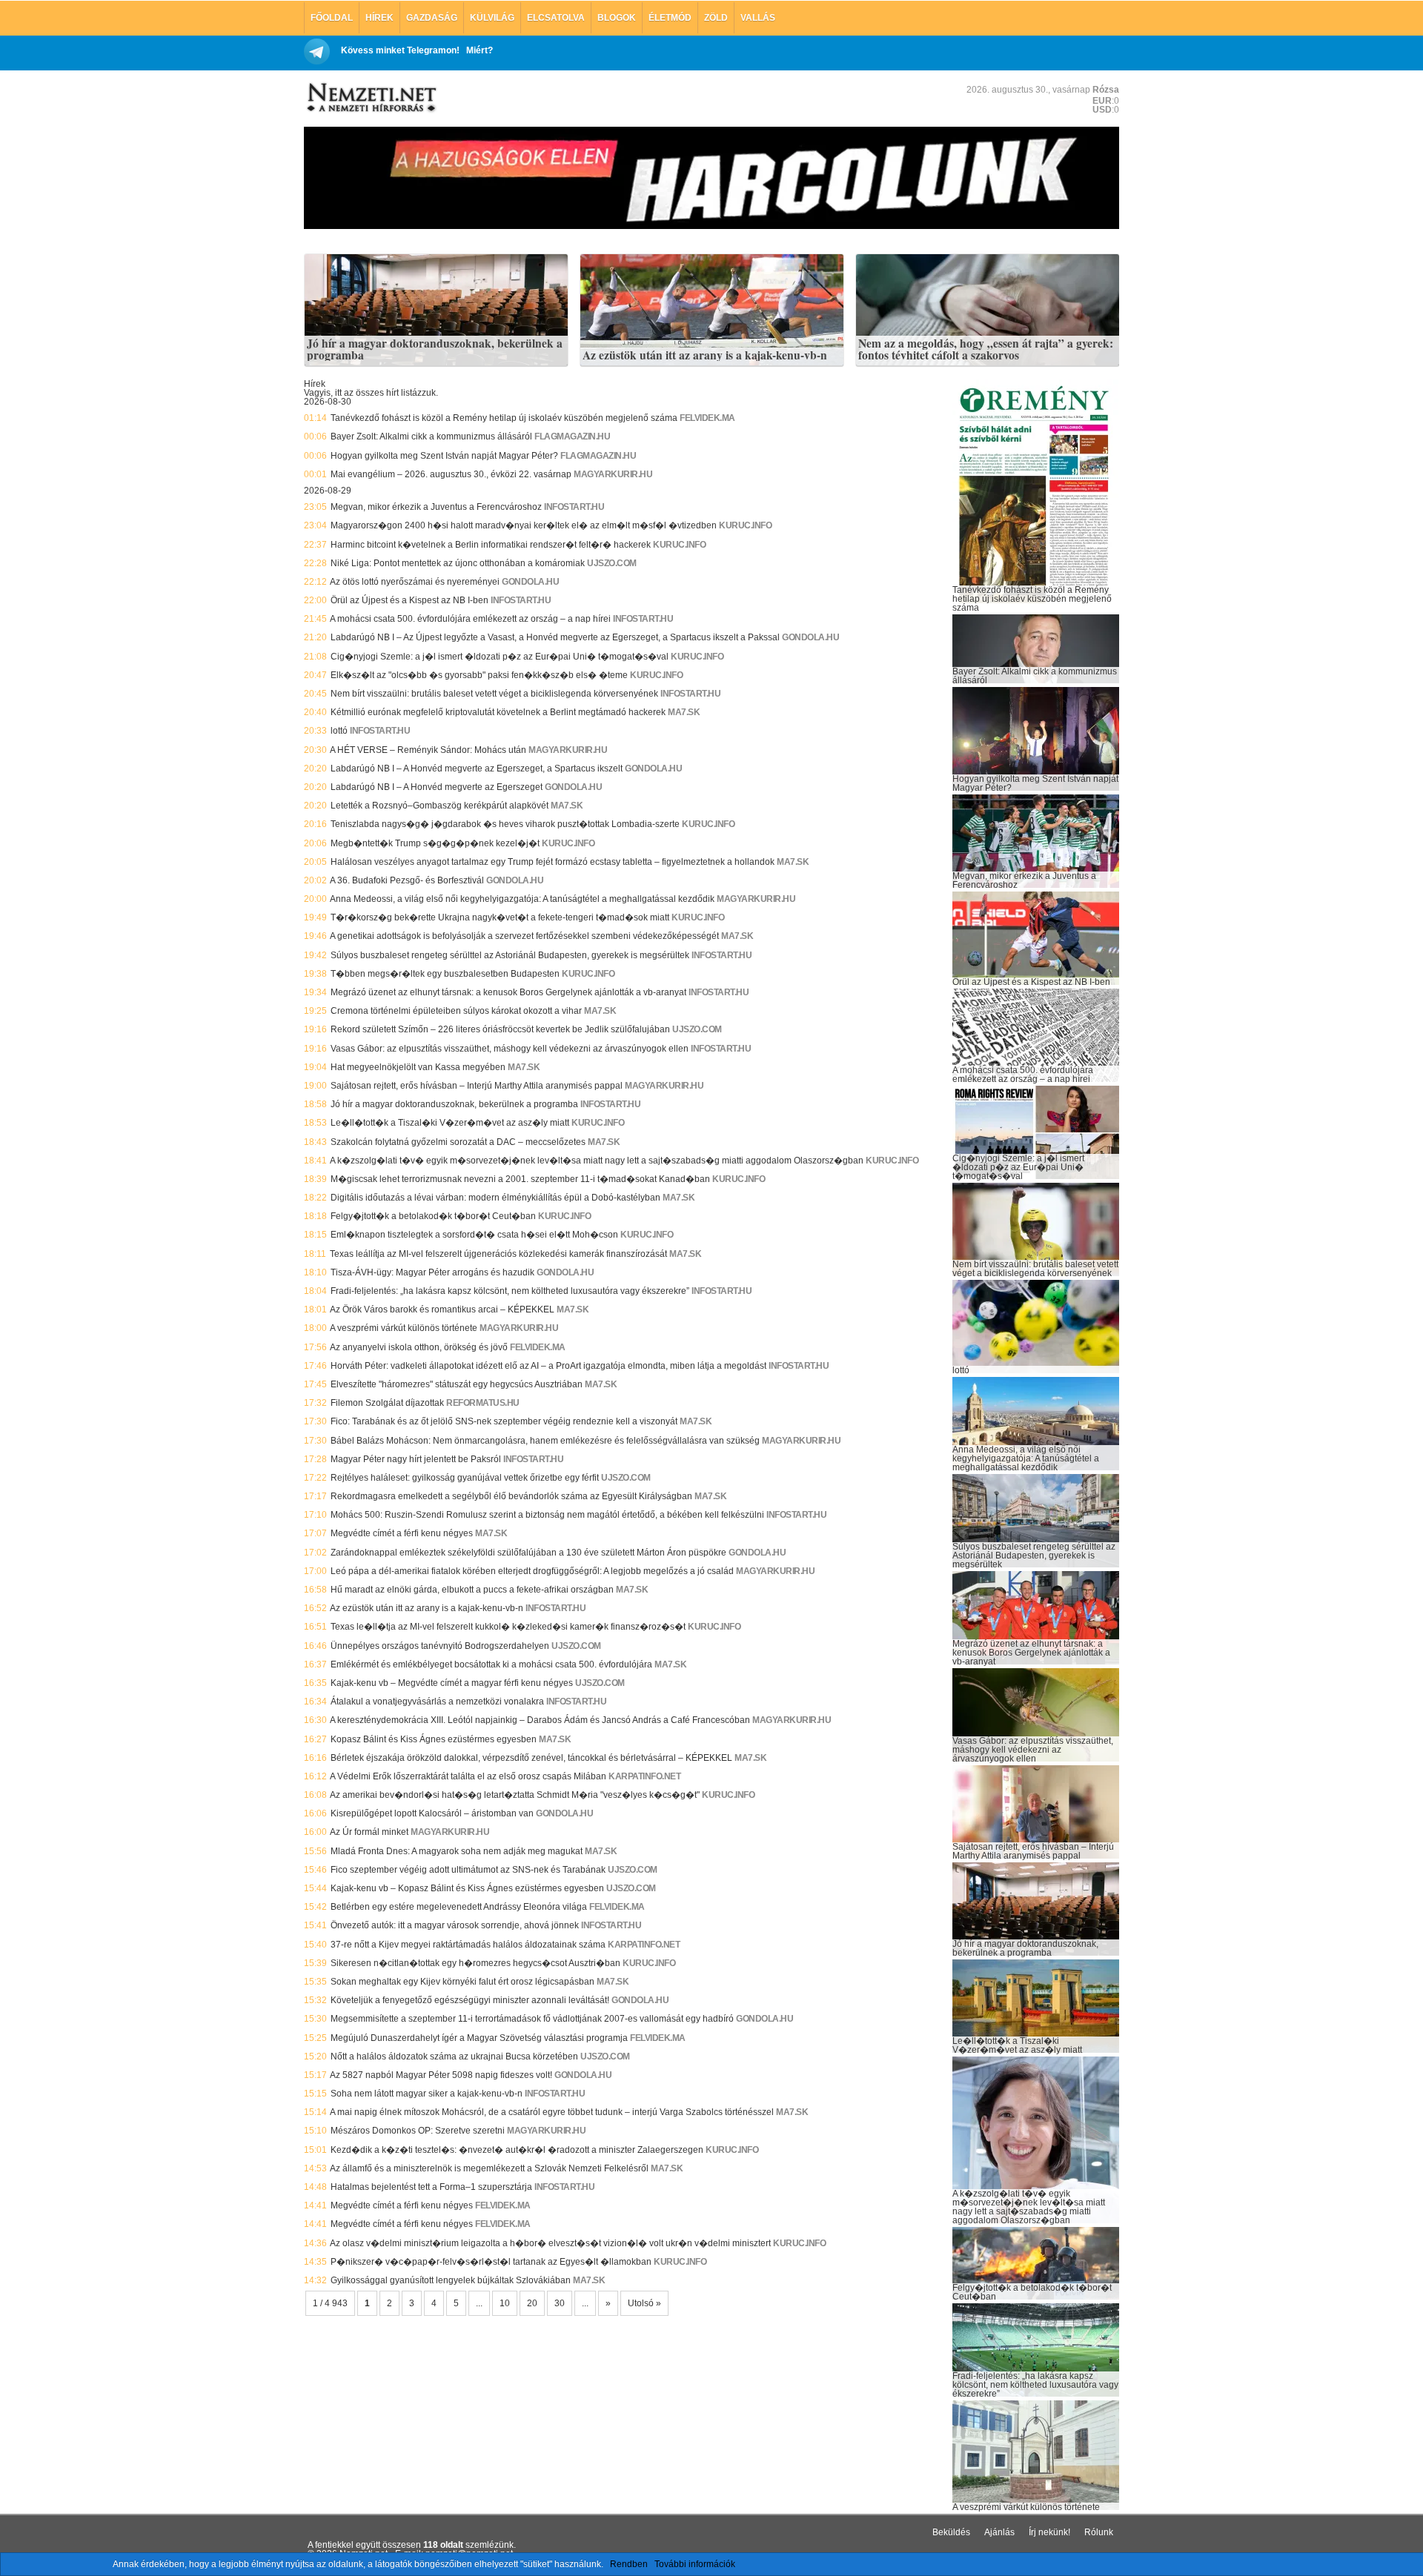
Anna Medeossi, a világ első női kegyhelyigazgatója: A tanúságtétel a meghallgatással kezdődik (522, 899)
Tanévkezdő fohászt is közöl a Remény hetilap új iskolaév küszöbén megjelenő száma (504, 418)
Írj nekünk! (1049, 2532)
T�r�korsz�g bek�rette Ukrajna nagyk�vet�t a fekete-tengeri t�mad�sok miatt (500, 917)
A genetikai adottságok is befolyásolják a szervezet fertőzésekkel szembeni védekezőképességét (524, 936)
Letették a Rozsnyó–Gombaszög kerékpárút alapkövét (439, 806)
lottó (339, 731)
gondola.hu (530, 582)
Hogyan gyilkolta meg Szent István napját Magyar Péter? (444, 456)
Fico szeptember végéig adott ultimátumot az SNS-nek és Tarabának (468, 1870)
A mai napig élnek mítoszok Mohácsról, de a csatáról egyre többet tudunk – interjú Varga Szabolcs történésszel (552, 2112)
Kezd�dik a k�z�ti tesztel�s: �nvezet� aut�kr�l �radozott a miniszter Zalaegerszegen (517, 2150)
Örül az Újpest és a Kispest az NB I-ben (409, 600)
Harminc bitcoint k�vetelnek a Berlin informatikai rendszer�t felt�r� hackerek (491, 545)
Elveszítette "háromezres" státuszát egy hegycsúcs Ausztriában (457, 1384)
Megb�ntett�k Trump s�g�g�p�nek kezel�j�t (435, 843)
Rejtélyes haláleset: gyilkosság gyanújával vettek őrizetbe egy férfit (465, 1478)
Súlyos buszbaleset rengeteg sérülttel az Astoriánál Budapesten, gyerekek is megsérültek (510, 955)
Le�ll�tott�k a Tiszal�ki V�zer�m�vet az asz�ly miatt (450, 1123)
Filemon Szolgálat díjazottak (387, 1403)
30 (560, 2303)
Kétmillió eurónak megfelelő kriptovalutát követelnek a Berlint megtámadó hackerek (498, 712)
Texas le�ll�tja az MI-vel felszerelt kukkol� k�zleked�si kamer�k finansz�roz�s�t (508, 1627)
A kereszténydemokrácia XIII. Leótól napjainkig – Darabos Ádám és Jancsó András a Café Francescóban (540, 1720)
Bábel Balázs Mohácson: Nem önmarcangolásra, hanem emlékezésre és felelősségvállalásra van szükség (545, 1441)
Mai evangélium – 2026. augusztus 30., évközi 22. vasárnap (451, 474)
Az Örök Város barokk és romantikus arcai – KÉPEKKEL (442, 1309)
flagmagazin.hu (572, 436)
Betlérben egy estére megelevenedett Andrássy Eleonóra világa (459, 1907)
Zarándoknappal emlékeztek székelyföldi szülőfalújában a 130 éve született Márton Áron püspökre (528, 1553)
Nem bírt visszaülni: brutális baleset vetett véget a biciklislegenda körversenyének (494, 694)
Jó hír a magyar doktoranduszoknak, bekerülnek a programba (435, 349)
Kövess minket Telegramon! (400, 50)
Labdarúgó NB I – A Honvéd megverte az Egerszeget (437, 787)
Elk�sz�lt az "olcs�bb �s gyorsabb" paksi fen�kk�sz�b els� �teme (479, 675)
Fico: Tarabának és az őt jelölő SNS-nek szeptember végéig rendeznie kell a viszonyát (504, 1421)
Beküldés (951, 2532)
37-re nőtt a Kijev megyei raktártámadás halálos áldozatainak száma (468, 1945)
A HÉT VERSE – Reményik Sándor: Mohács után (428, 750)
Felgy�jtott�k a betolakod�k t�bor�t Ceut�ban (433, 1216)
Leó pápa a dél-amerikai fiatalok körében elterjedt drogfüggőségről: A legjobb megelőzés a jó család (532, 1571)
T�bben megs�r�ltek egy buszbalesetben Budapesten (445, 974)
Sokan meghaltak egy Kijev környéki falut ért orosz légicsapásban (462, 1982)
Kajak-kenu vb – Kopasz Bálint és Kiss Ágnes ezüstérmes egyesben (467, 1888)
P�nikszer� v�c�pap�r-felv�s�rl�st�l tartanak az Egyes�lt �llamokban (491, 2262)
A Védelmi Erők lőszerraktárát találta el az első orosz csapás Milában (468, 1776)
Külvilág (492, 18)
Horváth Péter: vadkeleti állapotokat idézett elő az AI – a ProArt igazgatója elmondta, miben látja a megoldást (548, 1366)
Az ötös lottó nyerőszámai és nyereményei (415, 582)
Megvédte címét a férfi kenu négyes (402, 1533)
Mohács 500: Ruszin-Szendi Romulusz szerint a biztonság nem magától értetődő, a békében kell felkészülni (547, 1515)
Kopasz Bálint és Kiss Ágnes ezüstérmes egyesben (434, 1739)
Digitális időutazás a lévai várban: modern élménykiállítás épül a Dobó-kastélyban (495, 1198)
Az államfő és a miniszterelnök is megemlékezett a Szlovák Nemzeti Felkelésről (489, 2168)
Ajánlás (999, 2532)
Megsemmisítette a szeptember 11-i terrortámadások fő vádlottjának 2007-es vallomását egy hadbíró (532, 2019)
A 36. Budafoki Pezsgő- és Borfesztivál (407, 880)
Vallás (758, 18)
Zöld (716, 18)
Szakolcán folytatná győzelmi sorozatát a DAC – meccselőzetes (458, 1142)
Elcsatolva (556, 18)
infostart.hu (574, 507)
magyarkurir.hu (613, 474)
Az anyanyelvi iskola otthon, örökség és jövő (419, 1347)
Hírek (379, 18)
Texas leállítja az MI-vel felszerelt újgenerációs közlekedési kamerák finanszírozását (498, 1254)
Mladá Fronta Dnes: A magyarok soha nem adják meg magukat (457, 1851)
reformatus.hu (483, 1403)
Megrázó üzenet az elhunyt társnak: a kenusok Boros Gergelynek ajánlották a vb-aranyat (508, 992)
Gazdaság (432, 18)
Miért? (480, 50)
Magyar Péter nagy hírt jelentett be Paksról (416, 1459)
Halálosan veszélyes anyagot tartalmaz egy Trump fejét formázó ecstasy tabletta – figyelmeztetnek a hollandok (553, 862)
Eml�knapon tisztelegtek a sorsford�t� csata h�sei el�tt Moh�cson (474, 1235)
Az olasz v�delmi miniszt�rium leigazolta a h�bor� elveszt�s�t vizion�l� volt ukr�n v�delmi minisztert (550, 2243)
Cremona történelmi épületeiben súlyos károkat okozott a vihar (456, 1011)
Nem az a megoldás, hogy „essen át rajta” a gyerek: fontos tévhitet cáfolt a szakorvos (986, 349)
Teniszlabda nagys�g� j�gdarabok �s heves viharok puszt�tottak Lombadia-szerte (505, 824)
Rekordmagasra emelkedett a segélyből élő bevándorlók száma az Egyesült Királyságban (511, 1496)
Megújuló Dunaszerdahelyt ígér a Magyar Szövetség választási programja (479, 2038)
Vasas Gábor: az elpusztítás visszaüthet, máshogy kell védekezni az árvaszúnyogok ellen (510, 1049)
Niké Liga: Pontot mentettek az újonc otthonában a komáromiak (458, 563)
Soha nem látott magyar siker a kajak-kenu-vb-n (427, 2094)
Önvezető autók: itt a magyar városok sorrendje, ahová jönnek (455, 1925)
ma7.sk (684, 712)
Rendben (629, 2564)
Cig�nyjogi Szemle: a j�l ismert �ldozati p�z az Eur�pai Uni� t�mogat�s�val (500, 657)
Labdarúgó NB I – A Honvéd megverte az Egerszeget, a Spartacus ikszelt (477, 769)
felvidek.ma (707, 418)
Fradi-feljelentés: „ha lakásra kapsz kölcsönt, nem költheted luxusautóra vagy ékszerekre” (510, 1291)
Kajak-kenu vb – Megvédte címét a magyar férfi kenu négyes (452, 1683)
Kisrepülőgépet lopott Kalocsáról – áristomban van (432, 1813)
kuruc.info (745, 525)
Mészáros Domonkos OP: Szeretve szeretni (418, 2131)
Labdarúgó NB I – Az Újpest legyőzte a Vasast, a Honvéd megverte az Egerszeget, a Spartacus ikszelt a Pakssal (555, 637)
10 (505, 2303)
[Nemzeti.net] (371, 98)
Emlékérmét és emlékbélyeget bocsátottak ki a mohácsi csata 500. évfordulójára (491, 1664)
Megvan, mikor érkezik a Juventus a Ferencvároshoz (436, 507)
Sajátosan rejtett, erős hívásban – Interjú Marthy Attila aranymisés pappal (477, 1086)
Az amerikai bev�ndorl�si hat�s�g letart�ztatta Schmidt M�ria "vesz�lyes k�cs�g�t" (515, 1795)
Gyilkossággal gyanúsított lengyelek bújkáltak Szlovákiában (451, 2280)
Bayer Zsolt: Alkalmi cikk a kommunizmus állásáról (431, 436)
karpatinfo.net (644, 1776)
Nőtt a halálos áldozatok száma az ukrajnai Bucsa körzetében (454, 2057)
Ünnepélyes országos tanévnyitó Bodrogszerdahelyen (440, 1646)
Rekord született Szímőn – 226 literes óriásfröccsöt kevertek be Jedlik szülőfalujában (500, 1029)
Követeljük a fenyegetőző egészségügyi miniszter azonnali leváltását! (470, 2000)
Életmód (670, 18)
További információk (695, 2564)
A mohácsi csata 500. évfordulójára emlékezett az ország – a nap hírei (470, 619)
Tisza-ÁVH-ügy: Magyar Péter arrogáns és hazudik (432, 1272)
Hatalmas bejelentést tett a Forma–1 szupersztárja (431, 2187)
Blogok (617, 18)
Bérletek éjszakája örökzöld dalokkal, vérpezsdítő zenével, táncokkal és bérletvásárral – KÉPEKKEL (531, 1758)
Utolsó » (644, 2303)
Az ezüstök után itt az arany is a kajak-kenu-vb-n (705, 356)
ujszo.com (612, 563)
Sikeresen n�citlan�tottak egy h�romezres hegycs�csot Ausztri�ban (475, 1963)
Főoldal (332, 18)
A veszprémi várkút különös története (404, 1328)
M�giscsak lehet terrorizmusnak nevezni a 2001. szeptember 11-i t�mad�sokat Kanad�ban (520, 1179)
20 (532, 2303)
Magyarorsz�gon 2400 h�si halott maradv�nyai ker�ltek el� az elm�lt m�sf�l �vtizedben (524, 525)
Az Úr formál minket (369, 1832)
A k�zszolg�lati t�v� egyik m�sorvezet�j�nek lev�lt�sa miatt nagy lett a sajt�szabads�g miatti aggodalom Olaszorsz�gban (597, 1161)
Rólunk (1099, 2532)
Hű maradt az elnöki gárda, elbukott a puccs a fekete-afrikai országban (472, 1590)
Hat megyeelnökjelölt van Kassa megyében (418, 1067)
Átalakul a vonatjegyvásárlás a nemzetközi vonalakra (437, 1702)
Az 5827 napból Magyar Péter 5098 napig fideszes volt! (441, 2075)
